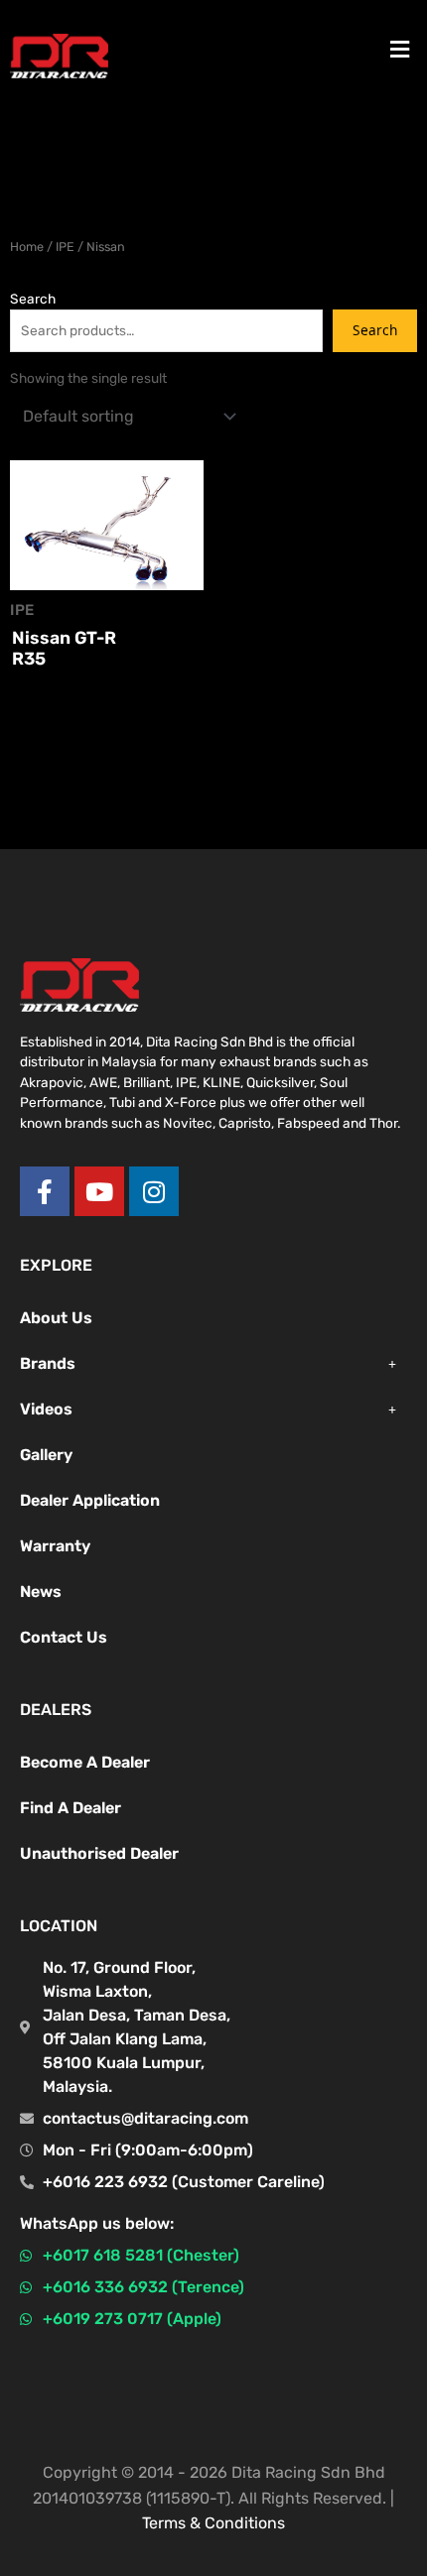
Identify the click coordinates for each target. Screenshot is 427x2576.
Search (33, 299)
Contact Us (64, 1637)
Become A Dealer (85, 1762)
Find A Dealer (71, 1808)
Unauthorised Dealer (99, 1853)
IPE (65, 246)
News (41, 1592)
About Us (56, 1318)
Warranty (55, 1546)
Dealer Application (90, 1500)
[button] (400, 49)
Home (27, 246)
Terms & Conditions (213, 2523)
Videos (46, 1409)
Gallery (46, 1455)
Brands (48, 1363)
